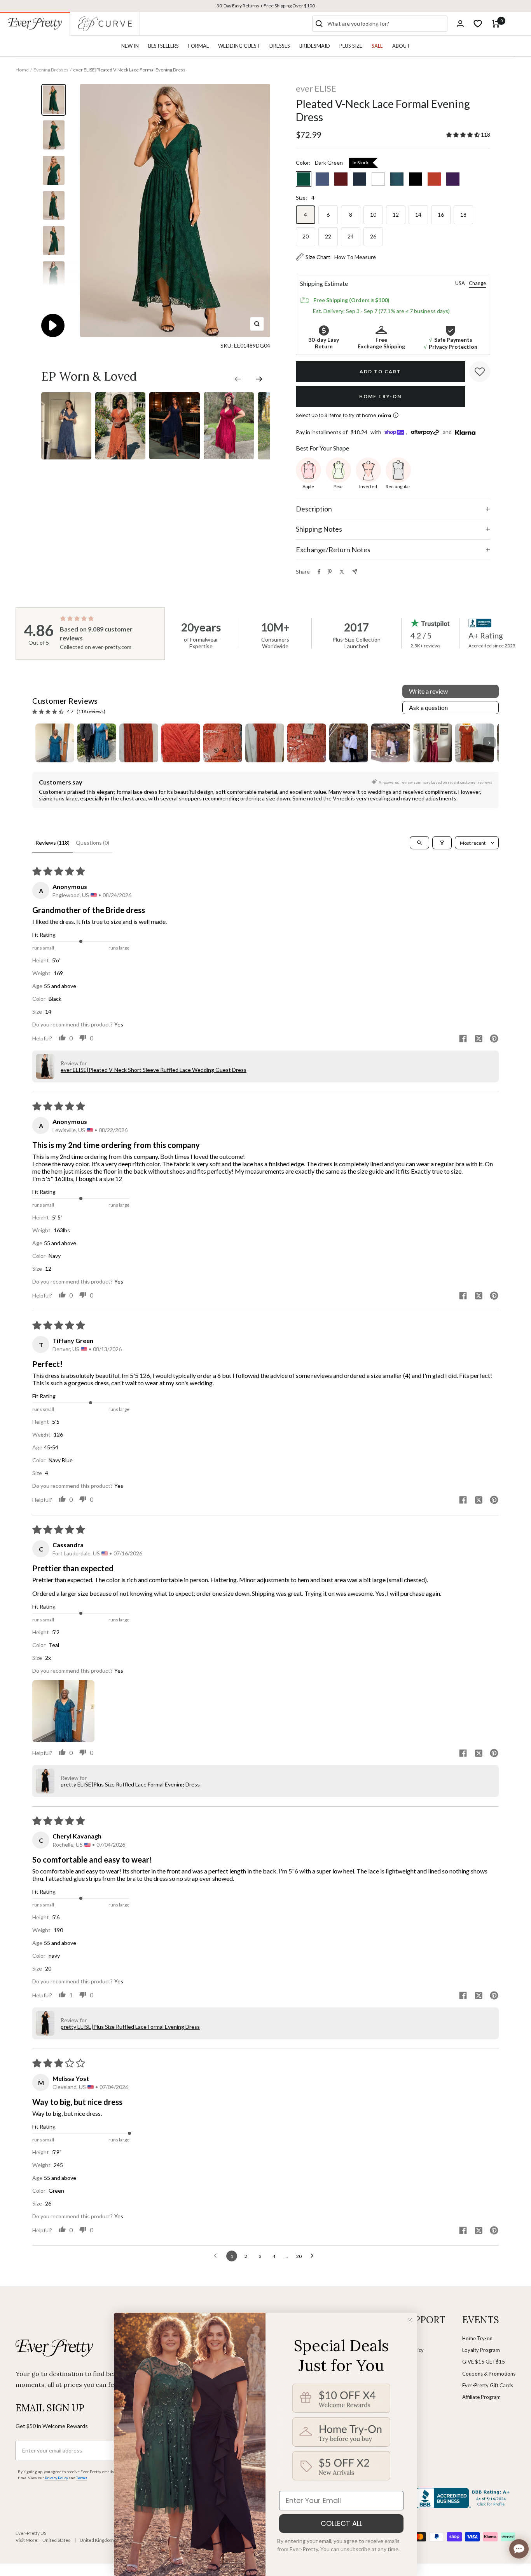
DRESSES (280, 46)
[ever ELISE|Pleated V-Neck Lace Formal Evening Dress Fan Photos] (66, 392)
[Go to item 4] (181, 743)
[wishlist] (478, 24)
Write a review (428, 691)
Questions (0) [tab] (93, 843)
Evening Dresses (51, 70)
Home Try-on (477, 2338)
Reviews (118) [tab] (52, 843)
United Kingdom (97, 2540)
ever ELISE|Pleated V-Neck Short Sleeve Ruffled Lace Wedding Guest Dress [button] (154, 1070)
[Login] (460, 23)
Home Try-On (380, 396)
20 (306, 236)
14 (418, 215)
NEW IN (130, 46)
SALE (377, 46)
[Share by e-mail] (355, 571)
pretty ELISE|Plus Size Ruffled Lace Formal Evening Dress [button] (130, 1784)
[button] (464, 135)
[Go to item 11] (475, 743)
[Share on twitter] (479, 1039)
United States (56, 2540)
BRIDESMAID (315, 46)
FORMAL (198, 46)
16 (441, 215)
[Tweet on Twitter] (342, 572)
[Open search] (419, 843)
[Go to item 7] (307, 743)
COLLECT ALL (341, 2523)
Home (22, 70)
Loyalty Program (481, 2350)
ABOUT (401, 46)
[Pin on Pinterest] (330, 572)
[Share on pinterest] (494, 1039)
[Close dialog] (410, 2320)
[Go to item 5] (223, 743)
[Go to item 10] (433, 743)
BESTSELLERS (163, 46)
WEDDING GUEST (239, 46)
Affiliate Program (481, 2397)
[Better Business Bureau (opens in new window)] (464, 2498)
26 (373, 236)
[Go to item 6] (265, 743)
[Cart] (496, 24)
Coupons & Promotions (489, 2374)
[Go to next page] (314, 2256)
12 (396, 215)
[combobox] (386, 24)
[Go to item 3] (139, 743)
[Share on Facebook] (319, 572)
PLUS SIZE (351, 46)
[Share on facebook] (463, 1039)
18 (463, 215)
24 (351, 236)
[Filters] (442, 843)
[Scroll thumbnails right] (489, 743)
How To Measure (355, 257)
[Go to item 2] (97, 743)
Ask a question (428, 707)
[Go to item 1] (55, 743)
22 (328, 236)
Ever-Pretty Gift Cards (488, 2385)
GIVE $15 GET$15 (484, 2362)
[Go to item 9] (391, 743)
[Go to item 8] (349, 743)
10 (373, 215)
